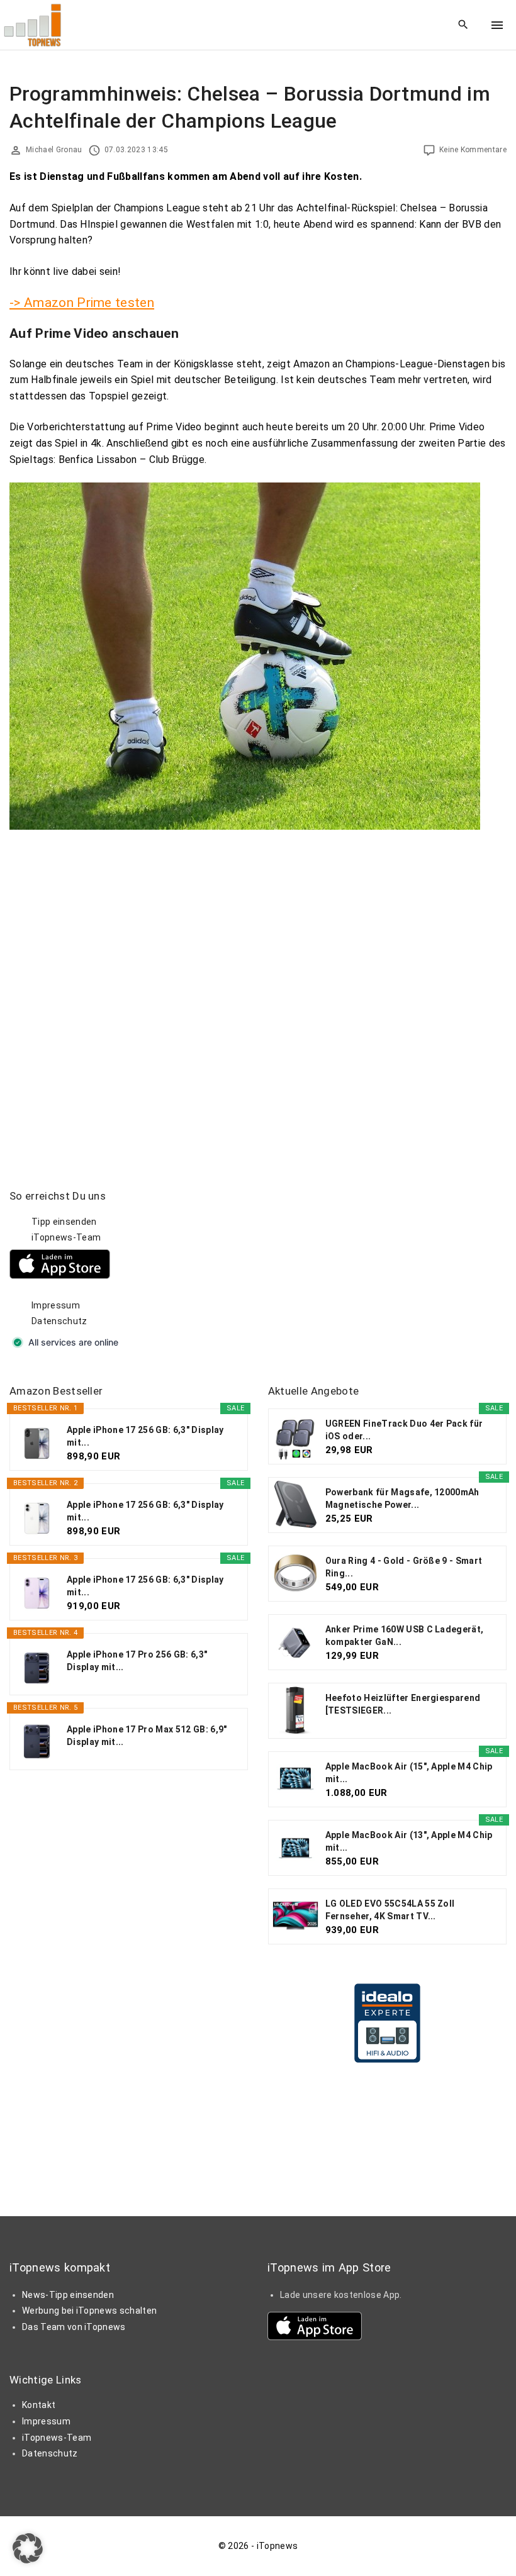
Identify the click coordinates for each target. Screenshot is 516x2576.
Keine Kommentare (473, 150)
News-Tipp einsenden (68, 2295)
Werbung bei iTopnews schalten (89, 2311)
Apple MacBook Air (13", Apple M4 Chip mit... (409, 1841)
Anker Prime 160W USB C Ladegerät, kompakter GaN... (405, 1636)
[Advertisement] (362, 1268)
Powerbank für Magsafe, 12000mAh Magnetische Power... (402, 1498)
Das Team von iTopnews (74, 2327)
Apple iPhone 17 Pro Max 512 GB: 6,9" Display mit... (147, 1736)
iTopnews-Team (66, 1237)
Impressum (56, 1305)
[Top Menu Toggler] (497, 25)
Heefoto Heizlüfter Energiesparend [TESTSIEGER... (403, 1704)
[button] (28, 2548)
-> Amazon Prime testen (82, 303)
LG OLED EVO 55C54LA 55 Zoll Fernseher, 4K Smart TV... (390, 1910)
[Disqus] (258, 992)
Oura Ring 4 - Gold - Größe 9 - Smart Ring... (404, 1567)
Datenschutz (59, 1321)
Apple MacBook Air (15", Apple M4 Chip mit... (409, 1773)
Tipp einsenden (64, 1222)
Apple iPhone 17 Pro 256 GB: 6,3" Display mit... (137, 1661)
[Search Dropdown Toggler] (463, 25)
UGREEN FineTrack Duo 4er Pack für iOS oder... (404, 1430)
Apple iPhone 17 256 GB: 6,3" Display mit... (145, 1436)
